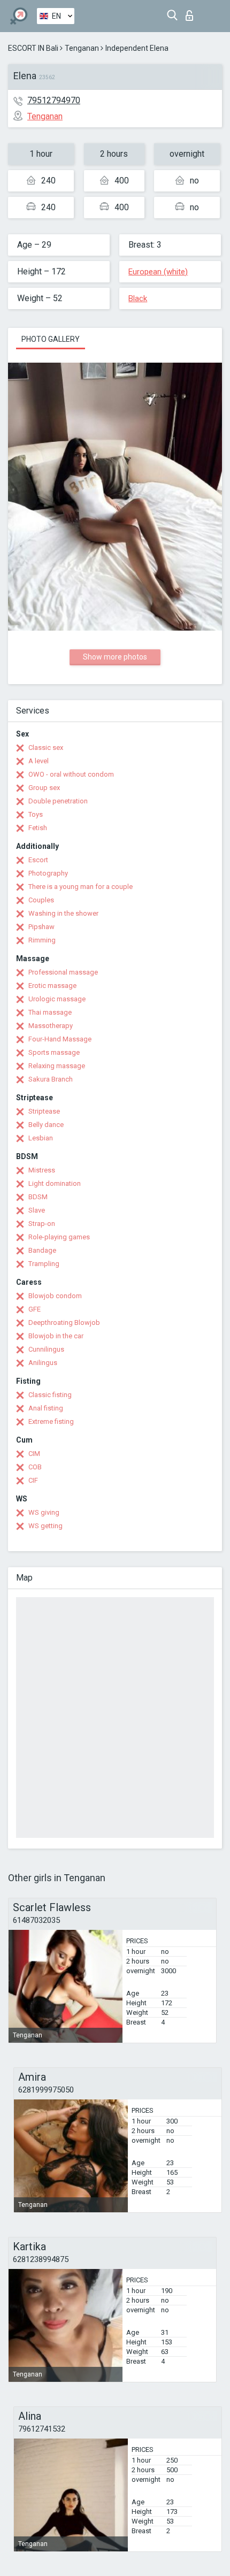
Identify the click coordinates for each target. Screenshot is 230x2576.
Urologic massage (57, 999)
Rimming (42, 940)
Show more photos (115, 657)
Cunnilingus (46, 1349)
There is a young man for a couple (80, 887)
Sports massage (54, 1052)
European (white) (158, 272)
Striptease (44, 1111)
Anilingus (43, 1363)
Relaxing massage (57, 1066)
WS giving (44, 1512)
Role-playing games (59, 1237)
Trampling (44, 1264)
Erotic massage (52, 986)
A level (39, 761)
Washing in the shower (63, 913)
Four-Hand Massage (60, 1039)
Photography (48, 873)
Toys (36, 814)
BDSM (38, 1197)
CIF (33, 1480)
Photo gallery (51, 339)
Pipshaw (41, 927)
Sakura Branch (51, 1079)
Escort (38, 860)
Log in (192, 13)
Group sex (44, 788)
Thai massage (50, 1012)
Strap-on (42, 1224)
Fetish (38, 828)
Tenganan (82, 48)
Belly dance (46, 1125)
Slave (37, 1210)
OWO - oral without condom (71, 774)
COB (35, 1467)
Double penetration (58, 801)
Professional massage (63, 972)
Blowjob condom (55, 1296)
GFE (34, 1309)
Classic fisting (50, 1395)
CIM (34, 1454)
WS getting (45, 1526)
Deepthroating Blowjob (64, 1322)
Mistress (42, 1170)
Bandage (42, 1250)
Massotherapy (51, 1026)
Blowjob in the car (56, 1336)
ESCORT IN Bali (33, 48)
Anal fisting (46, 1408)
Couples (41, 900)
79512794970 (54, 100)
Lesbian (41, 1138)
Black (138, 298)
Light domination (55, 1183)
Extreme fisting (51, 1421)
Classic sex (46, 747)
